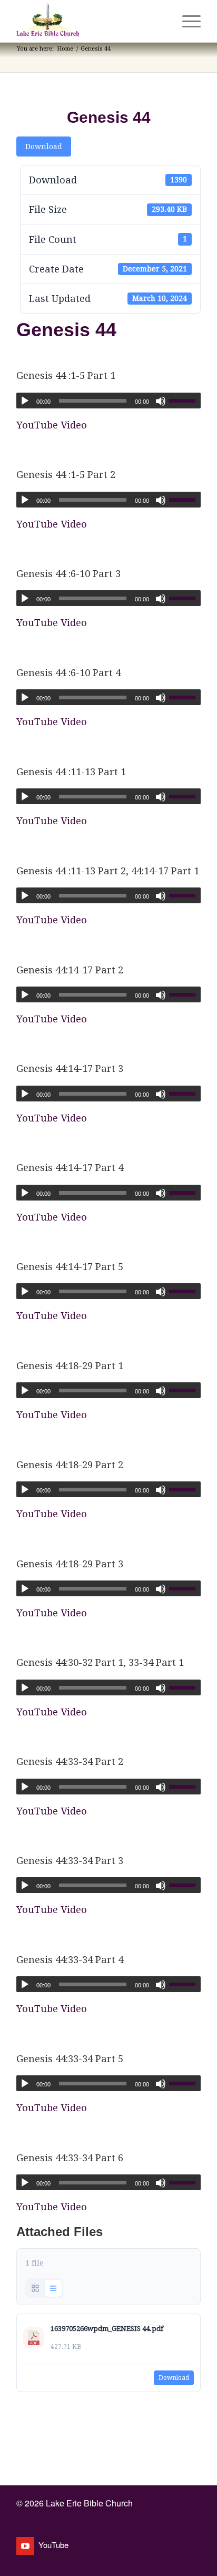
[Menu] (186, 21)
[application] (108, 401)
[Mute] (161, 401)
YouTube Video (52, 425)
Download (44, 147)
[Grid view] (35, 2288)
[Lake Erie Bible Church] (90, 21)
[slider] (185, 401)
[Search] (161, 21)
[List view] (53, 2288)
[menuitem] (161, 21)
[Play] (25, 401)
